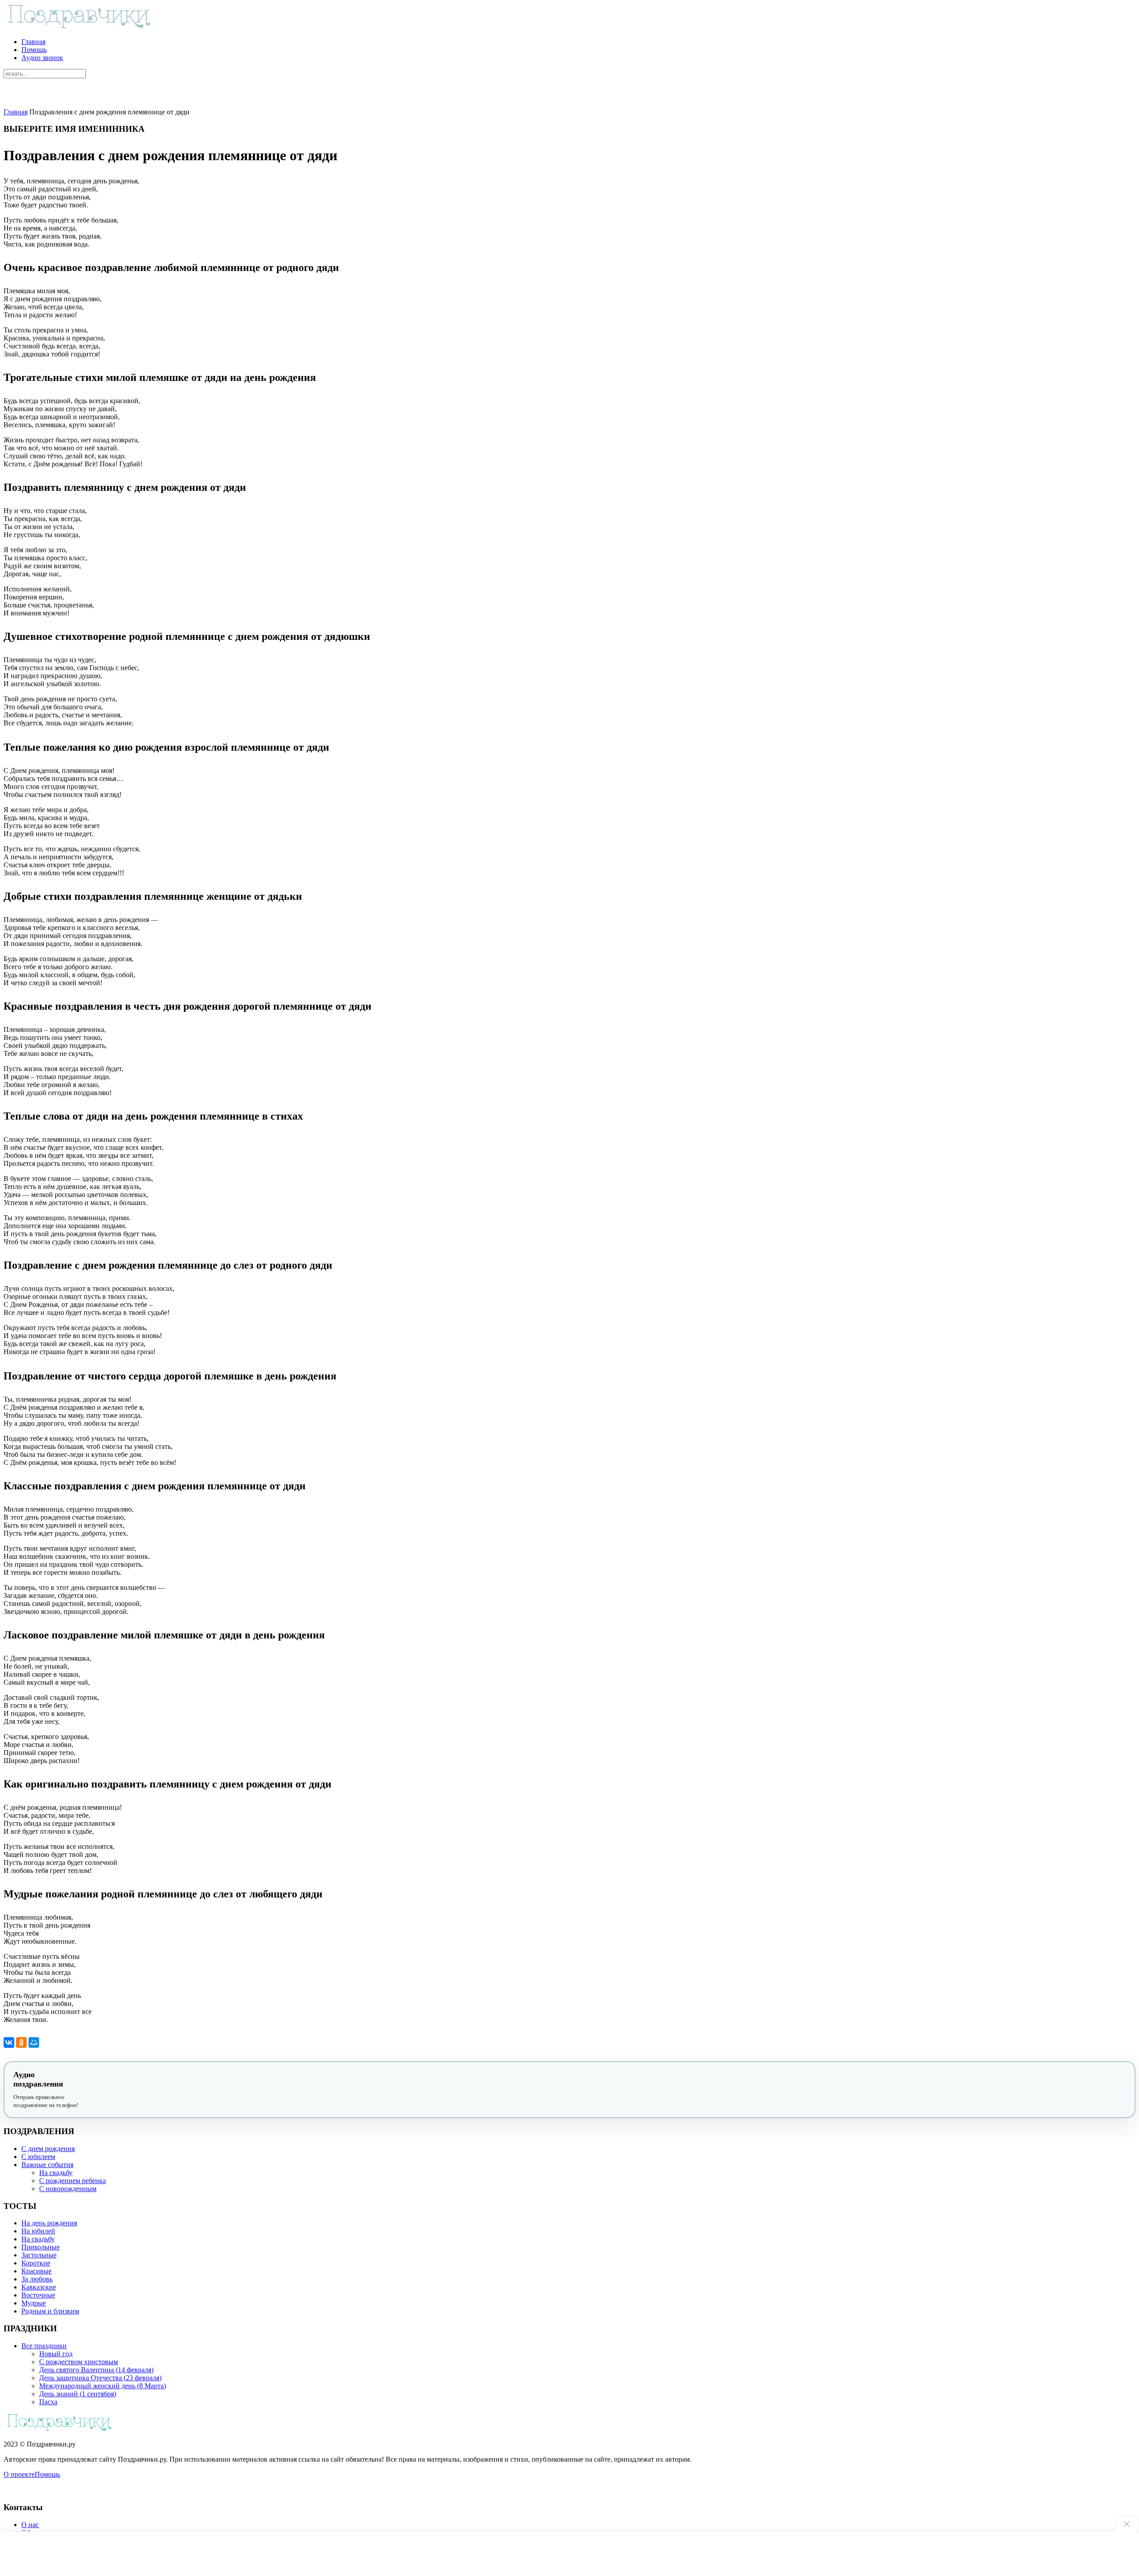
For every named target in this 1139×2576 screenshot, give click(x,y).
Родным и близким (50, 2311)
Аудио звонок (42, 58)
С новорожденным (68, 2189)
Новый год (56, 2354)
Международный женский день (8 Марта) (103, 2386)
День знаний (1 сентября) (78, 2394)
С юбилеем (38, 2157)
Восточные (38, 2295)
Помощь (34, 50)
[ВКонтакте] (9, 2042)
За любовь (37, 2279)
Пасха (48, 2402)
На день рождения (49, 2223)
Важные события (47, 2165)
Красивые (36, 2271)
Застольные (39, 2255)
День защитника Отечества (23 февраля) (100, 2378)
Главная (33, 42)
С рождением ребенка (73, 2181)
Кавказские (39, 2287)
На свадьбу (56, 2173)
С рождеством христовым (79, 2362)
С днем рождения (48, 2149)
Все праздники (44, 2346)
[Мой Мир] (34, 2042)
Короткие (36, 2263)
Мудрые (34, 2303)
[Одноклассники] (21, 2042)
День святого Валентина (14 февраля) (96, 2370)
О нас (30, 2525)
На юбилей (38, 2231)
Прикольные (40, 2247)
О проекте (19, 2474)
